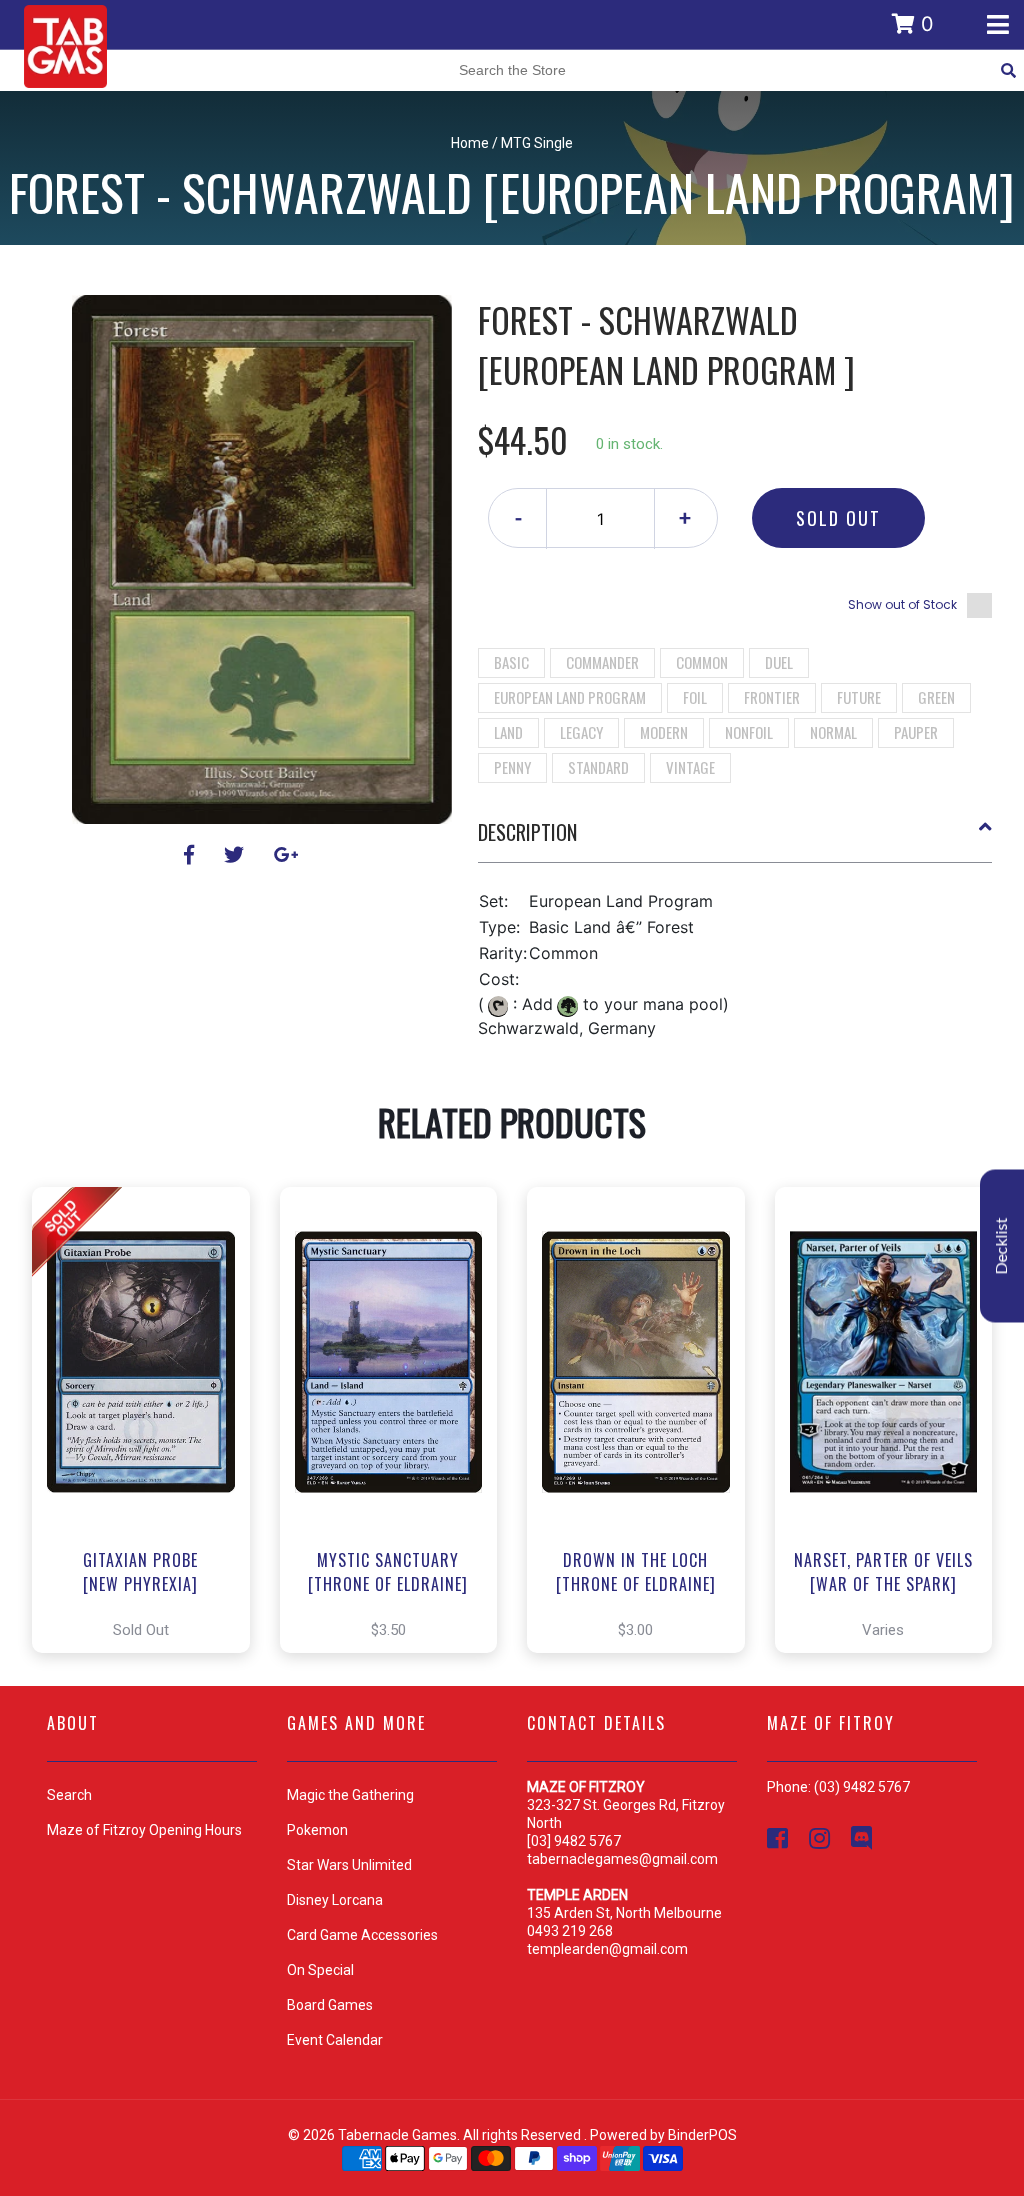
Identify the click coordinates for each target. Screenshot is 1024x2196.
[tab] (735, 840)
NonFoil (749, 732)
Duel (779, 662)
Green (936, 697)
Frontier (772, 697)
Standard (598, 767)
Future (859, 697)
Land (508, 732)
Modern (664, 732)
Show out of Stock (902, 604)
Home (470, 143)
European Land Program (570, 697)
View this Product (149, 1420)
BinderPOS (702, 2135)
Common (702, 662)
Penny (512, 767)
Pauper (916, 732)
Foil (695, 697)
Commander (602, 662)
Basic (511, 662)
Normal (833, 732)
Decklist (1002, 1246)
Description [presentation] (527, 832)
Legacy (581, 732)
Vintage (690, 767)
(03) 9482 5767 (862, 1787)
